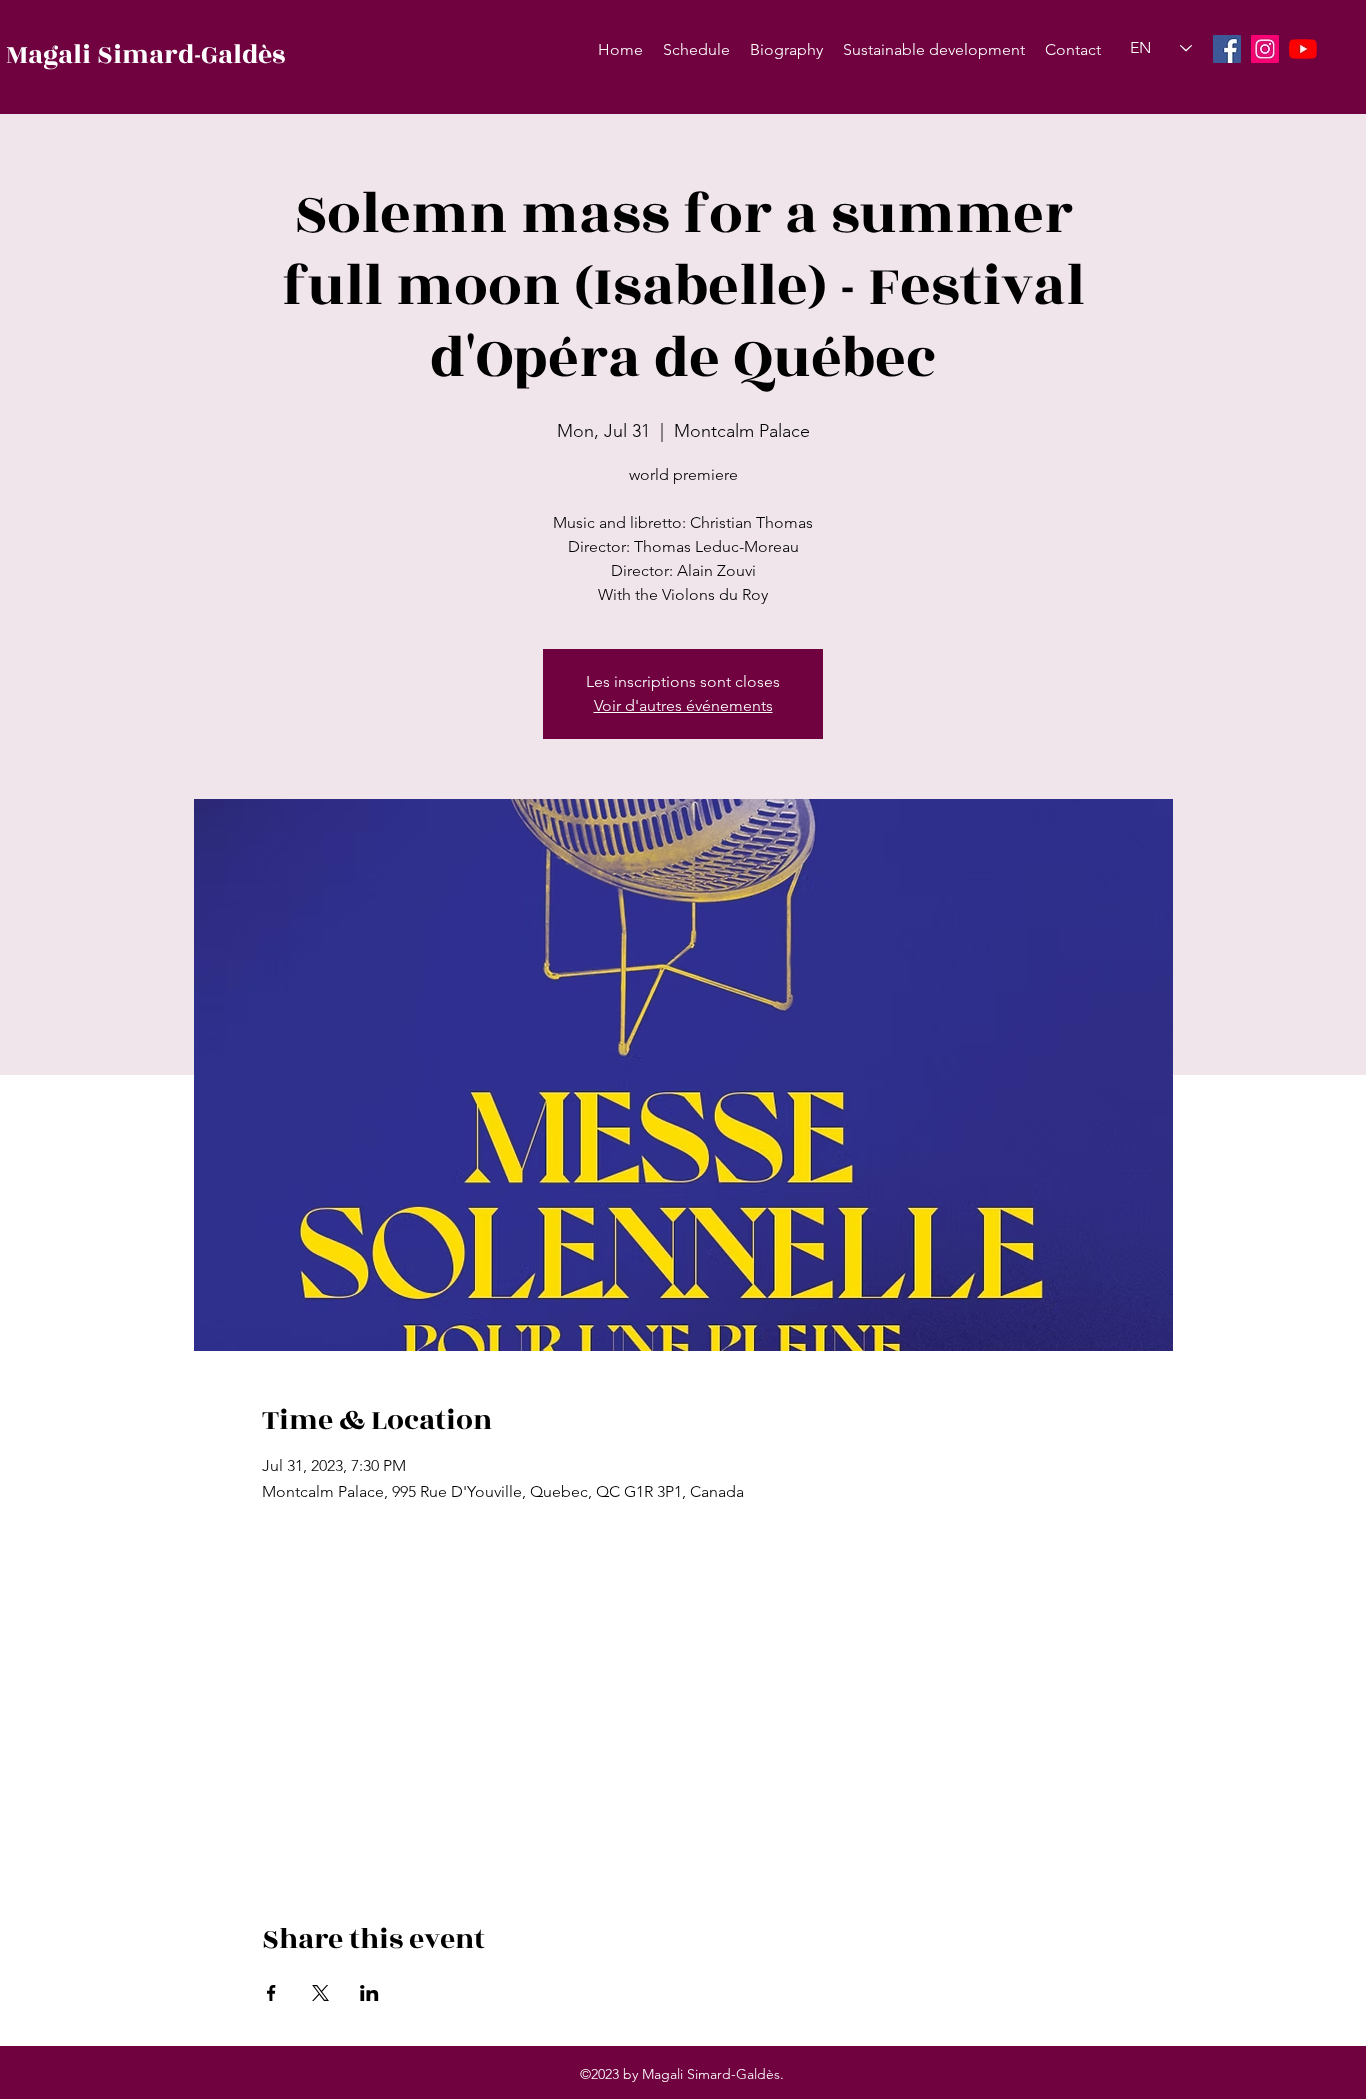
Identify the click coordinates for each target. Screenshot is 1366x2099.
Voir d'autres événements (683, 705)
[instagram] (1265, 49)
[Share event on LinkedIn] (369, 1993)
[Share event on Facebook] (271, 1993)
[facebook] (1227, 49)
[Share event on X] (320, 1993)
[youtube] (1303, 49)
